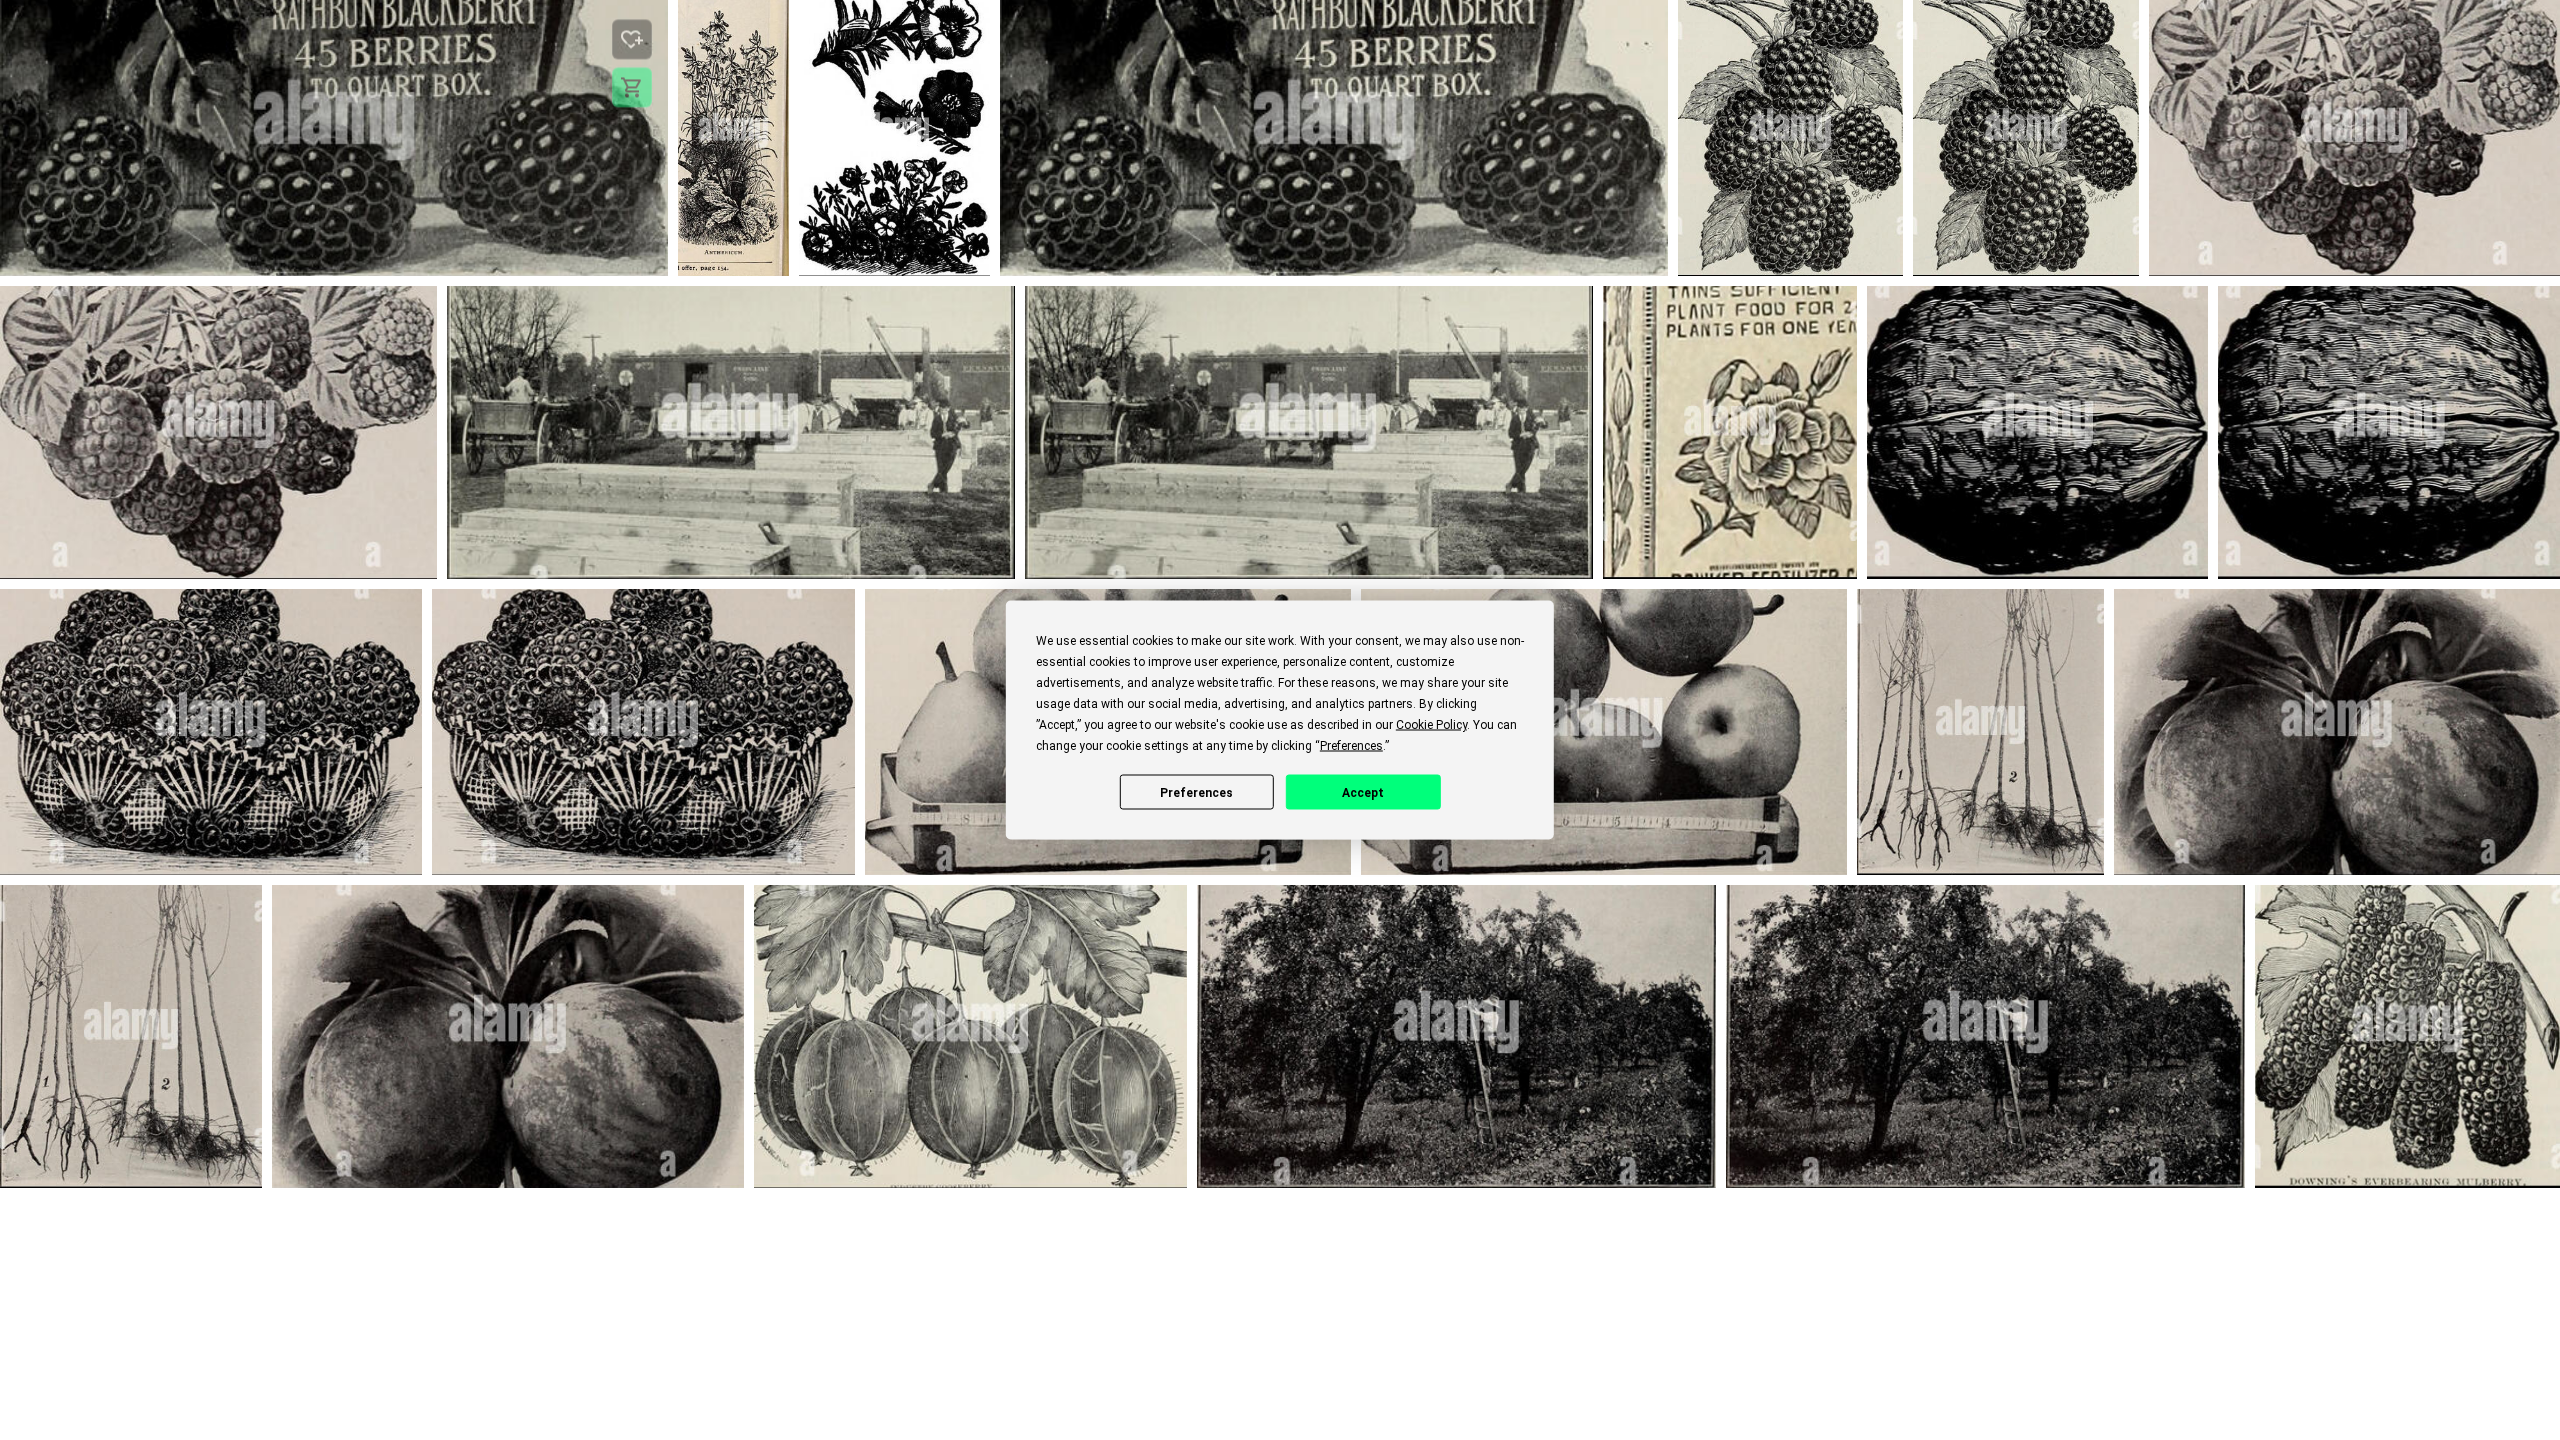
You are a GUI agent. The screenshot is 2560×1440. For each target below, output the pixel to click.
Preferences (1196, 792)
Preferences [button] (1351, 746)
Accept (1363, 792)
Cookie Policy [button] (1431, 725)
